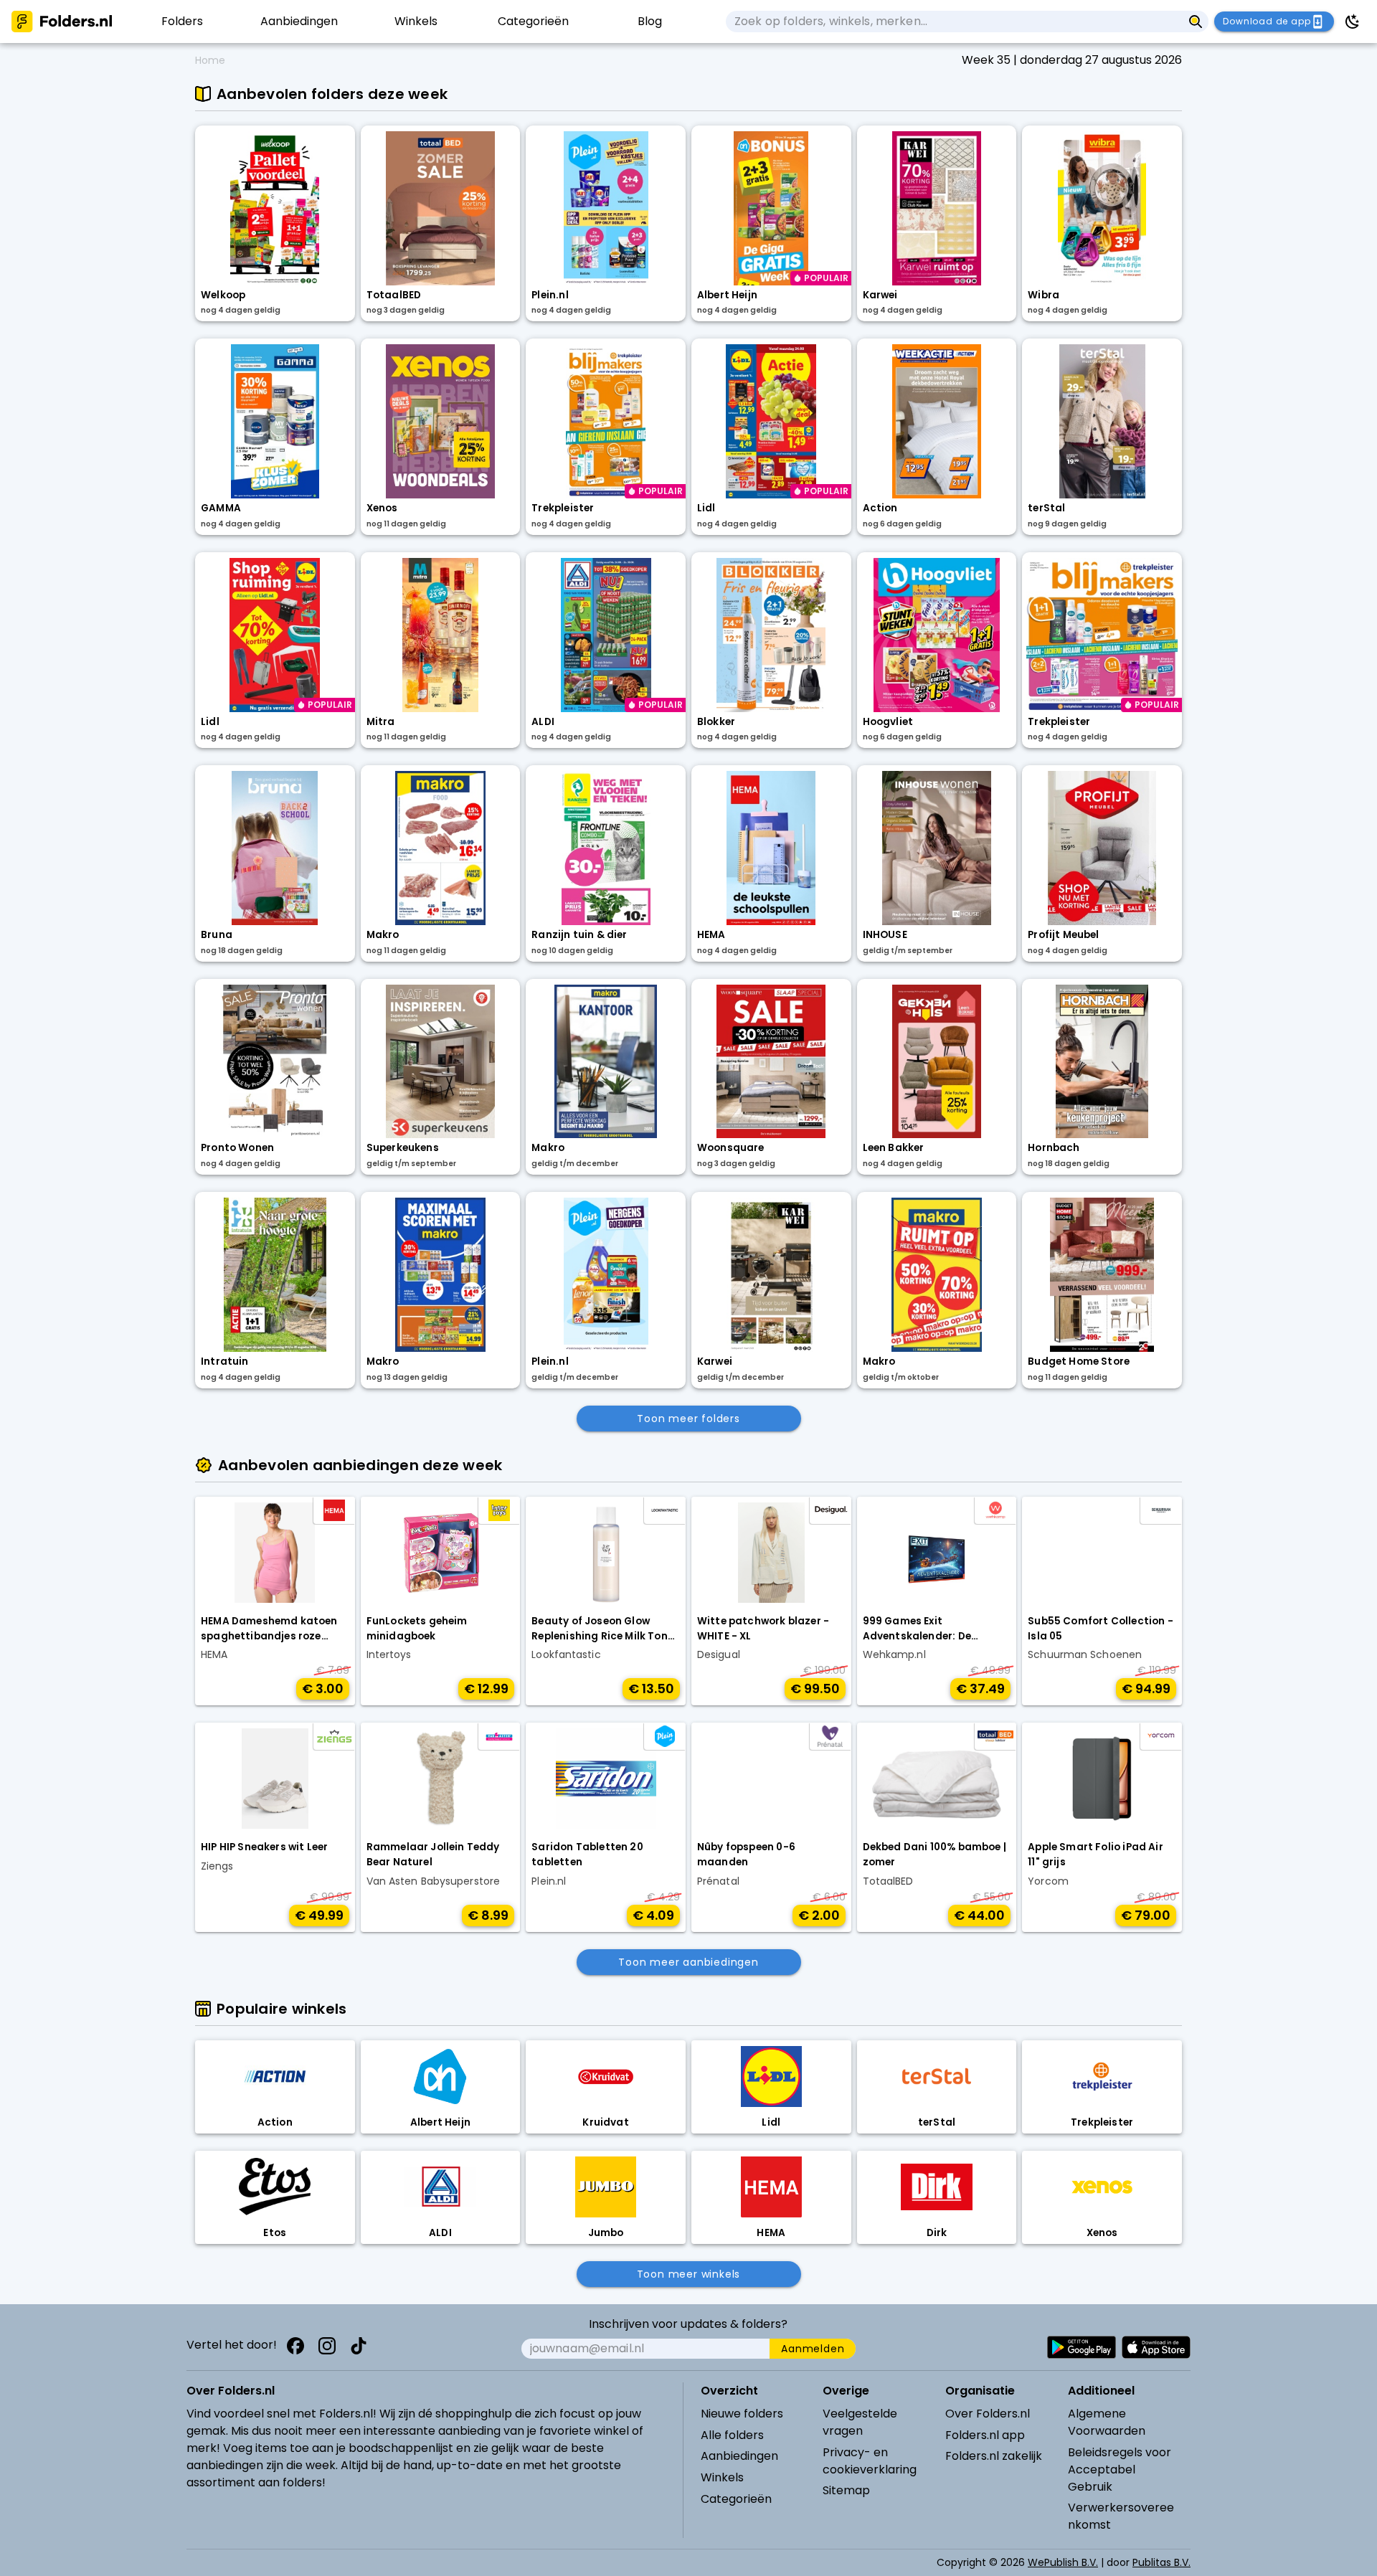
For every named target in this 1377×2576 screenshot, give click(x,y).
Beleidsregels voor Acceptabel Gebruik (1120, 2470)
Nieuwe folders (742, 2414)
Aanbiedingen (739, 2456)
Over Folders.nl (988, 2414)
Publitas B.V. (1161, 2562)
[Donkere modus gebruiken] (1353, 22)
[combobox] (954, 22)
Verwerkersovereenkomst (1121, 2516)
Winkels (722, 2477)
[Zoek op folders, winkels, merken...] (1196, 22)
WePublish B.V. (1063, 2562)
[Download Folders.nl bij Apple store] (1156, 2347)
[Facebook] (295, 2346)
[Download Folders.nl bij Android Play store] (1082, 2347)
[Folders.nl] (62, 22)
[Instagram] (327, 2346)
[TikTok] (359, 2346)
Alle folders (732, 2435)
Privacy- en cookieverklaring (870, 2461)
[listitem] (182, 22)
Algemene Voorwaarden (1107, 2422)
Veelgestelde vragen (860, 2422)
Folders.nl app (985, 2435)
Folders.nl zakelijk (994, 2456)
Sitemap (846, 2490)
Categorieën (736, 2499)
